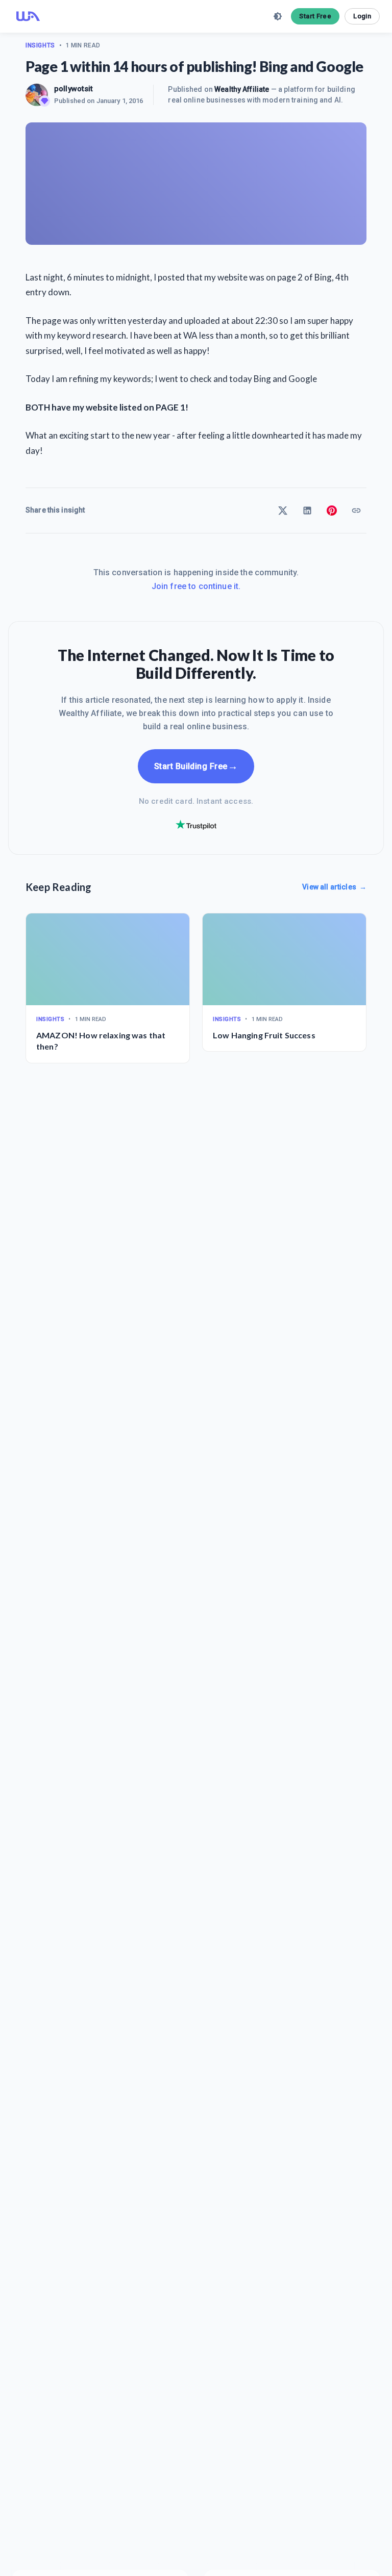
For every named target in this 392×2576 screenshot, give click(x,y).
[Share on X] (283, 511)
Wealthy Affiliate (242, 89)
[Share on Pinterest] (332, 511)
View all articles (334, 887)
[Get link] (356, 511)
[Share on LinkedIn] (307, 511)
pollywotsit (74, 89)
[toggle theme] (278, 16)
